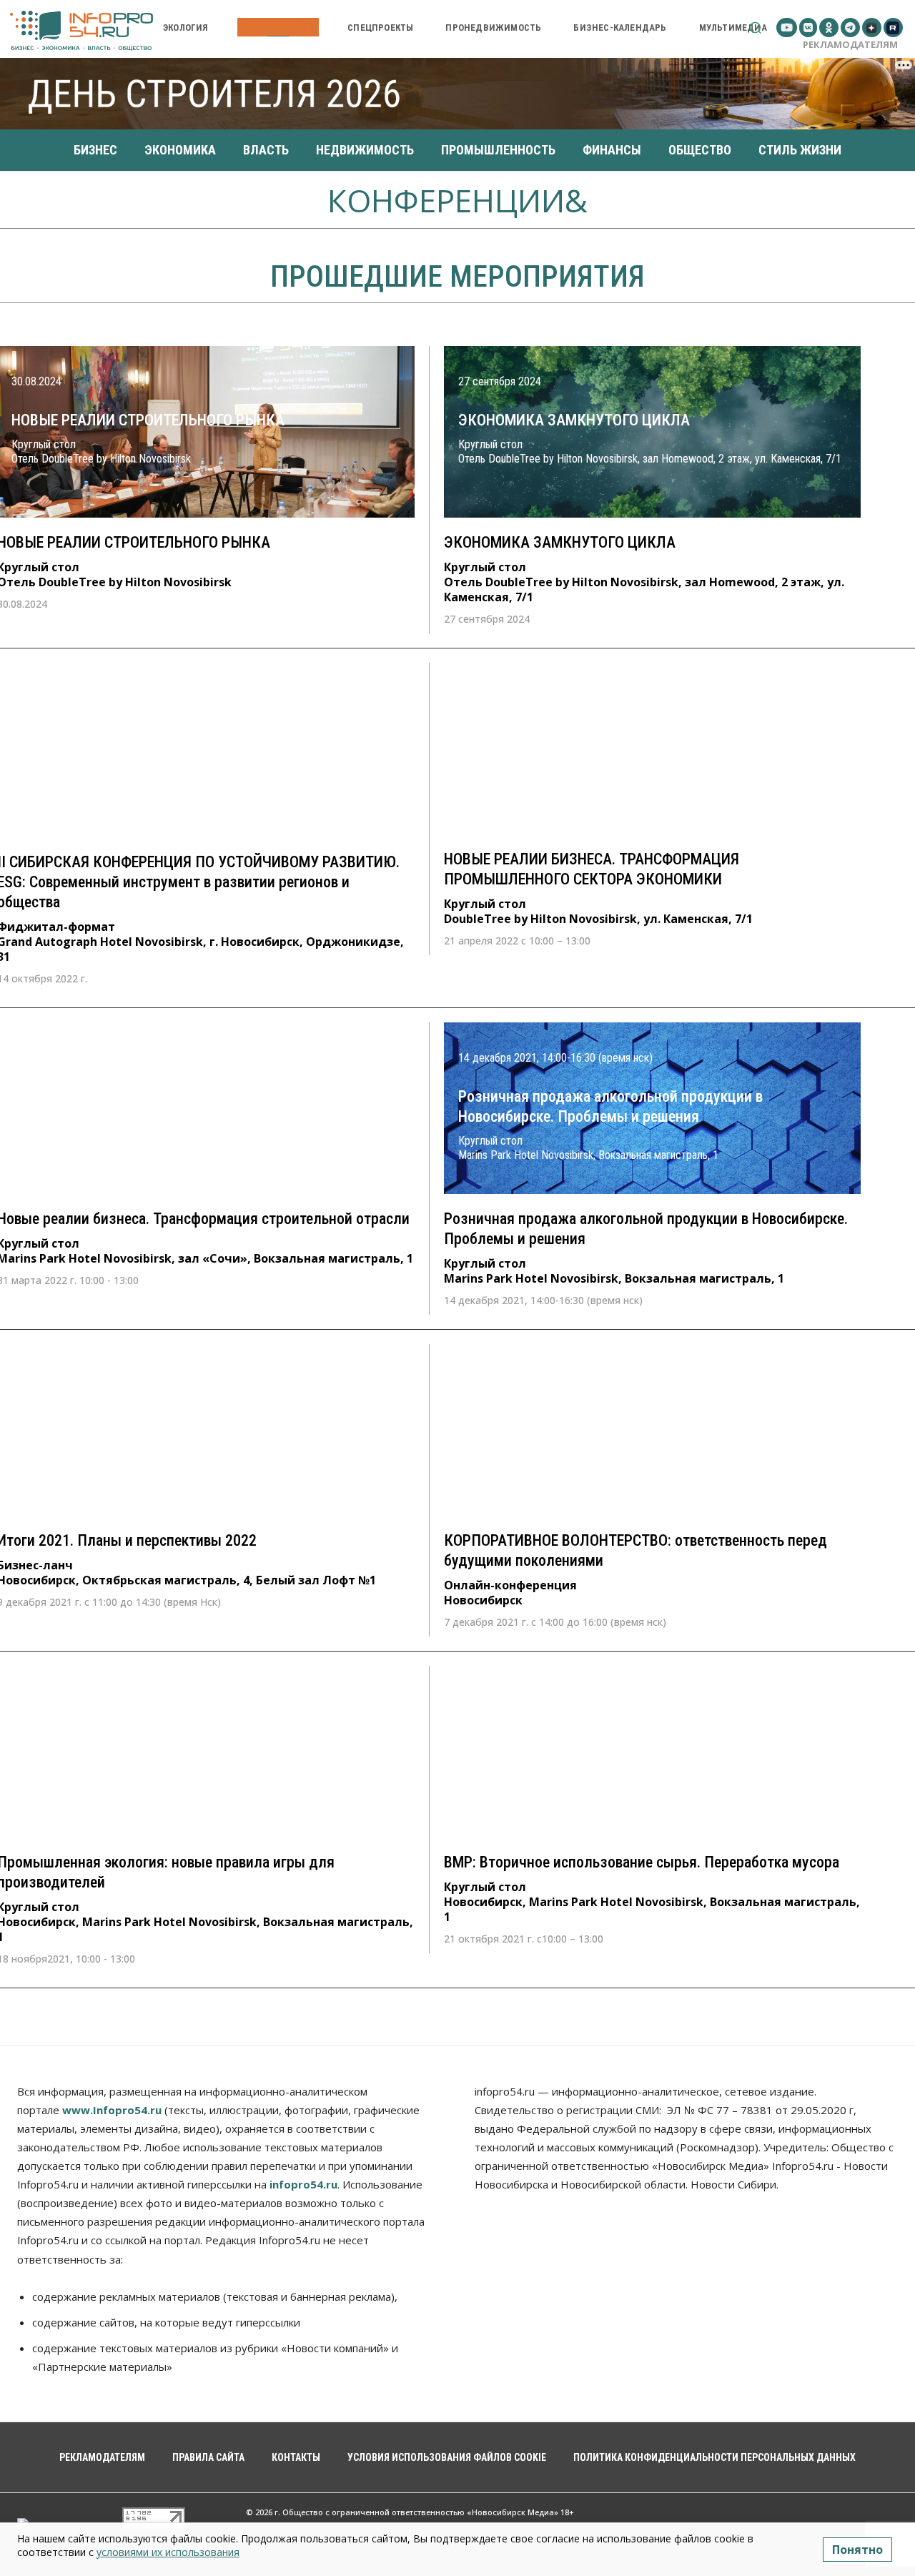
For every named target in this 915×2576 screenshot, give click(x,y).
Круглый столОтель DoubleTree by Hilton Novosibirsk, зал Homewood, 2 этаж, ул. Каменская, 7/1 (644, 579)
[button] (755, 28)
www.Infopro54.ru (112, 2110)
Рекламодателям (850, 44)
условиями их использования (168, 2552)
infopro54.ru (303, 2184)
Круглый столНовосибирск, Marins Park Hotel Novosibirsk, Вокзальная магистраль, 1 (652, 1899)
